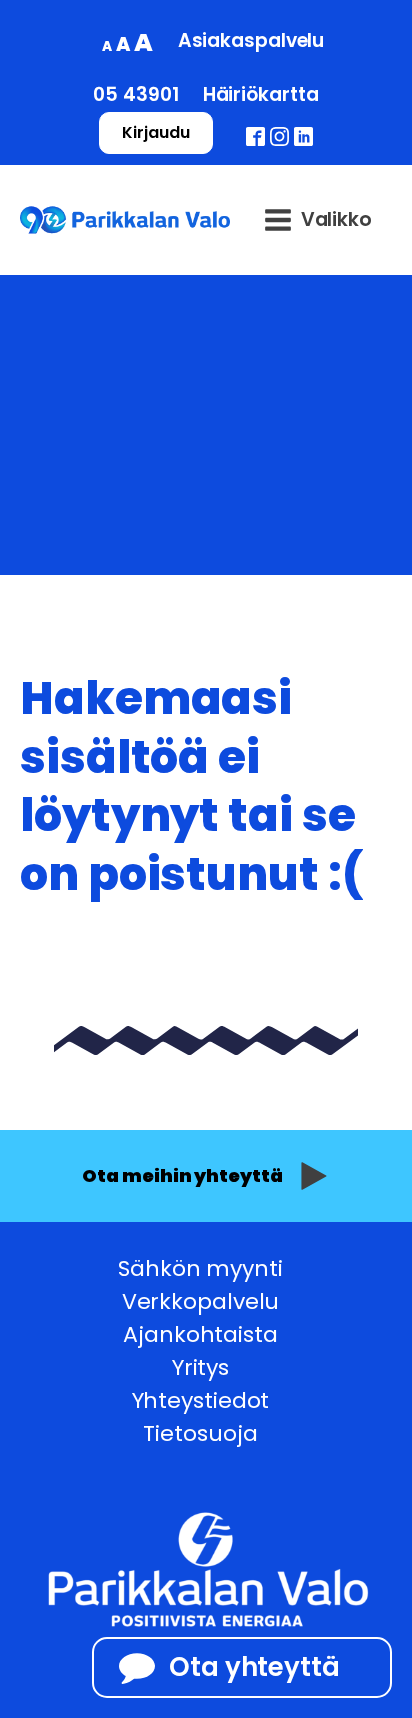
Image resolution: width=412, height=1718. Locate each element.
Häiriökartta (261, 94)
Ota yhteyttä (254, 1667)
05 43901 (135, 94)
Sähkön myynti (200, 1268)
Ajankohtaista (200, 1334)
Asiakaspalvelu (251, 40)
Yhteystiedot (201, 1400)
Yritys (200, 1367)
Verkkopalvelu (201, 1301)
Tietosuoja (200, 1433)
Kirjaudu (155, 132)
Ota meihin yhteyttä (182, 1175)
